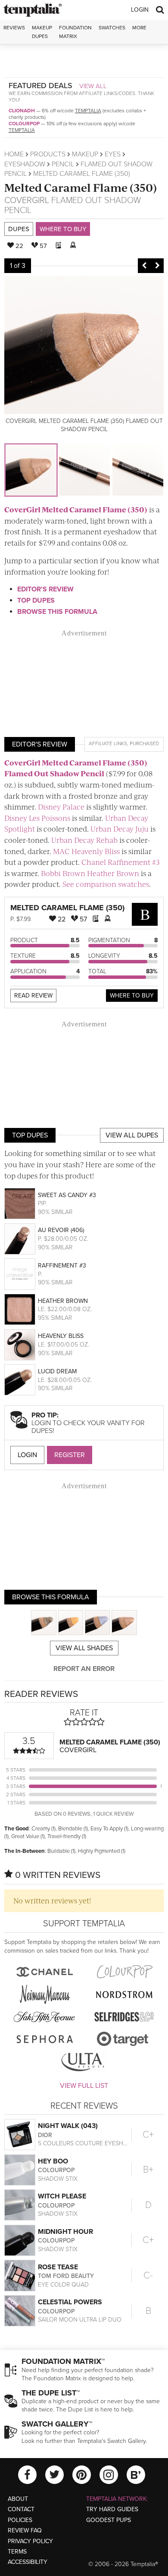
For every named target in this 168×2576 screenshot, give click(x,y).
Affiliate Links (108, 743)
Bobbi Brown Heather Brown (90, 873)
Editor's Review (45, 589)
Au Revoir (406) (61, 1230)
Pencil (63, 164)
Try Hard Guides (112, 2509)
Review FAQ (25, 2530)
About (18, 2499)
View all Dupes (132, 1135)
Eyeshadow (25, 164)
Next (157, 266)
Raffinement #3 (62, 1266)
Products (48, 154)
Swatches (112, 28)
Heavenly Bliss (61, 1336)
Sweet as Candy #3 (67, 1195)
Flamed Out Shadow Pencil (73, 205)
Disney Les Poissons (37, 818)
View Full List (84, 2086)
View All (93, 86)
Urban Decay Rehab (84, 840)
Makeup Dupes (42, 32)
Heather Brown (63, 1301)
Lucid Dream (57, 1371)
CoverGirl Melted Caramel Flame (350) (76, 509)
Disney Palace (61, 807)
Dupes (19, 229)
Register (70, 1455)
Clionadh (22, 111)
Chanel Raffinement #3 (121, 862)
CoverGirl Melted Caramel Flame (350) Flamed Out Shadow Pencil (76, 768)
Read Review (33, 996)
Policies (20, 2520)
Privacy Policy (30, 2541)
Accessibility (28, 2562)
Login (140, 10)
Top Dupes (36, 600)
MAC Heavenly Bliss (86, 851)
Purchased (144, 743)
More (139, 28)
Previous (144, 266)
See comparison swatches (106, 884)
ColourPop (24, 124)
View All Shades (84, 1648)
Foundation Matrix (75, 32)
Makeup (85, 154)
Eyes (113, 154)
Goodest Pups (109, 2520)
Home (14, 154)
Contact (21, 2509)
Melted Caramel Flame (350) (81, 187)
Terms (17, 2552)
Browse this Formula (57, 612)
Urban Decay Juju (120, 829)
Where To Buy (132, 996)
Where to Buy (63, 229)
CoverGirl (27, 200)
